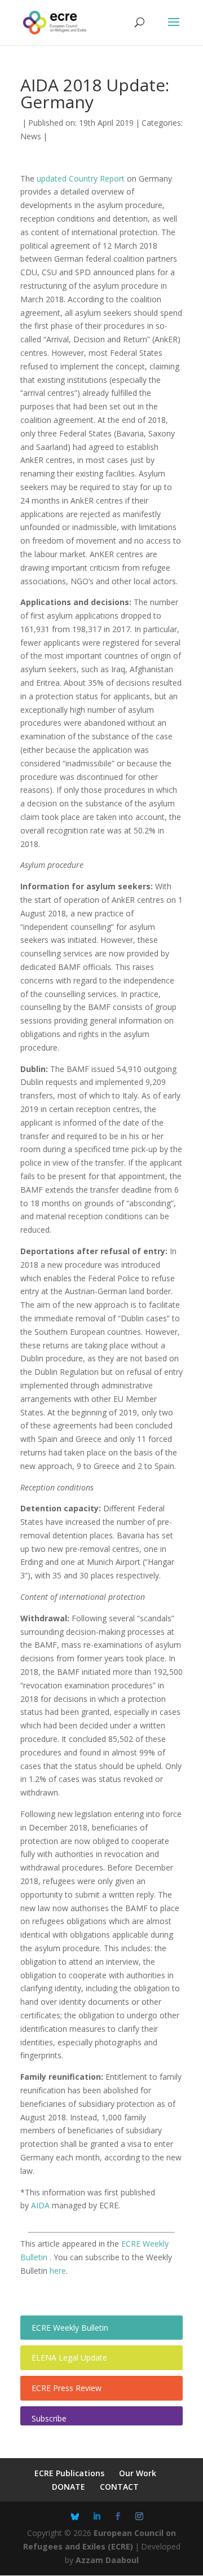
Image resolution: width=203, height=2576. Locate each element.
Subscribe (49, 2418)
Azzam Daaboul (107, 2560)
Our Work (138, 2473)
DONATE (69, 2487)
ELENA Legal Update (69, 2357)
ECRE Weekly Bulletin (70, 2328)
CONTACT (119, 2487)
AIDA (40, 2205)
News (31, 136)
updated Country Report (81, 178)
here (58, 2271)
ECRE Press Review (67, 2388)
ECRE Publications (69, 2473)
